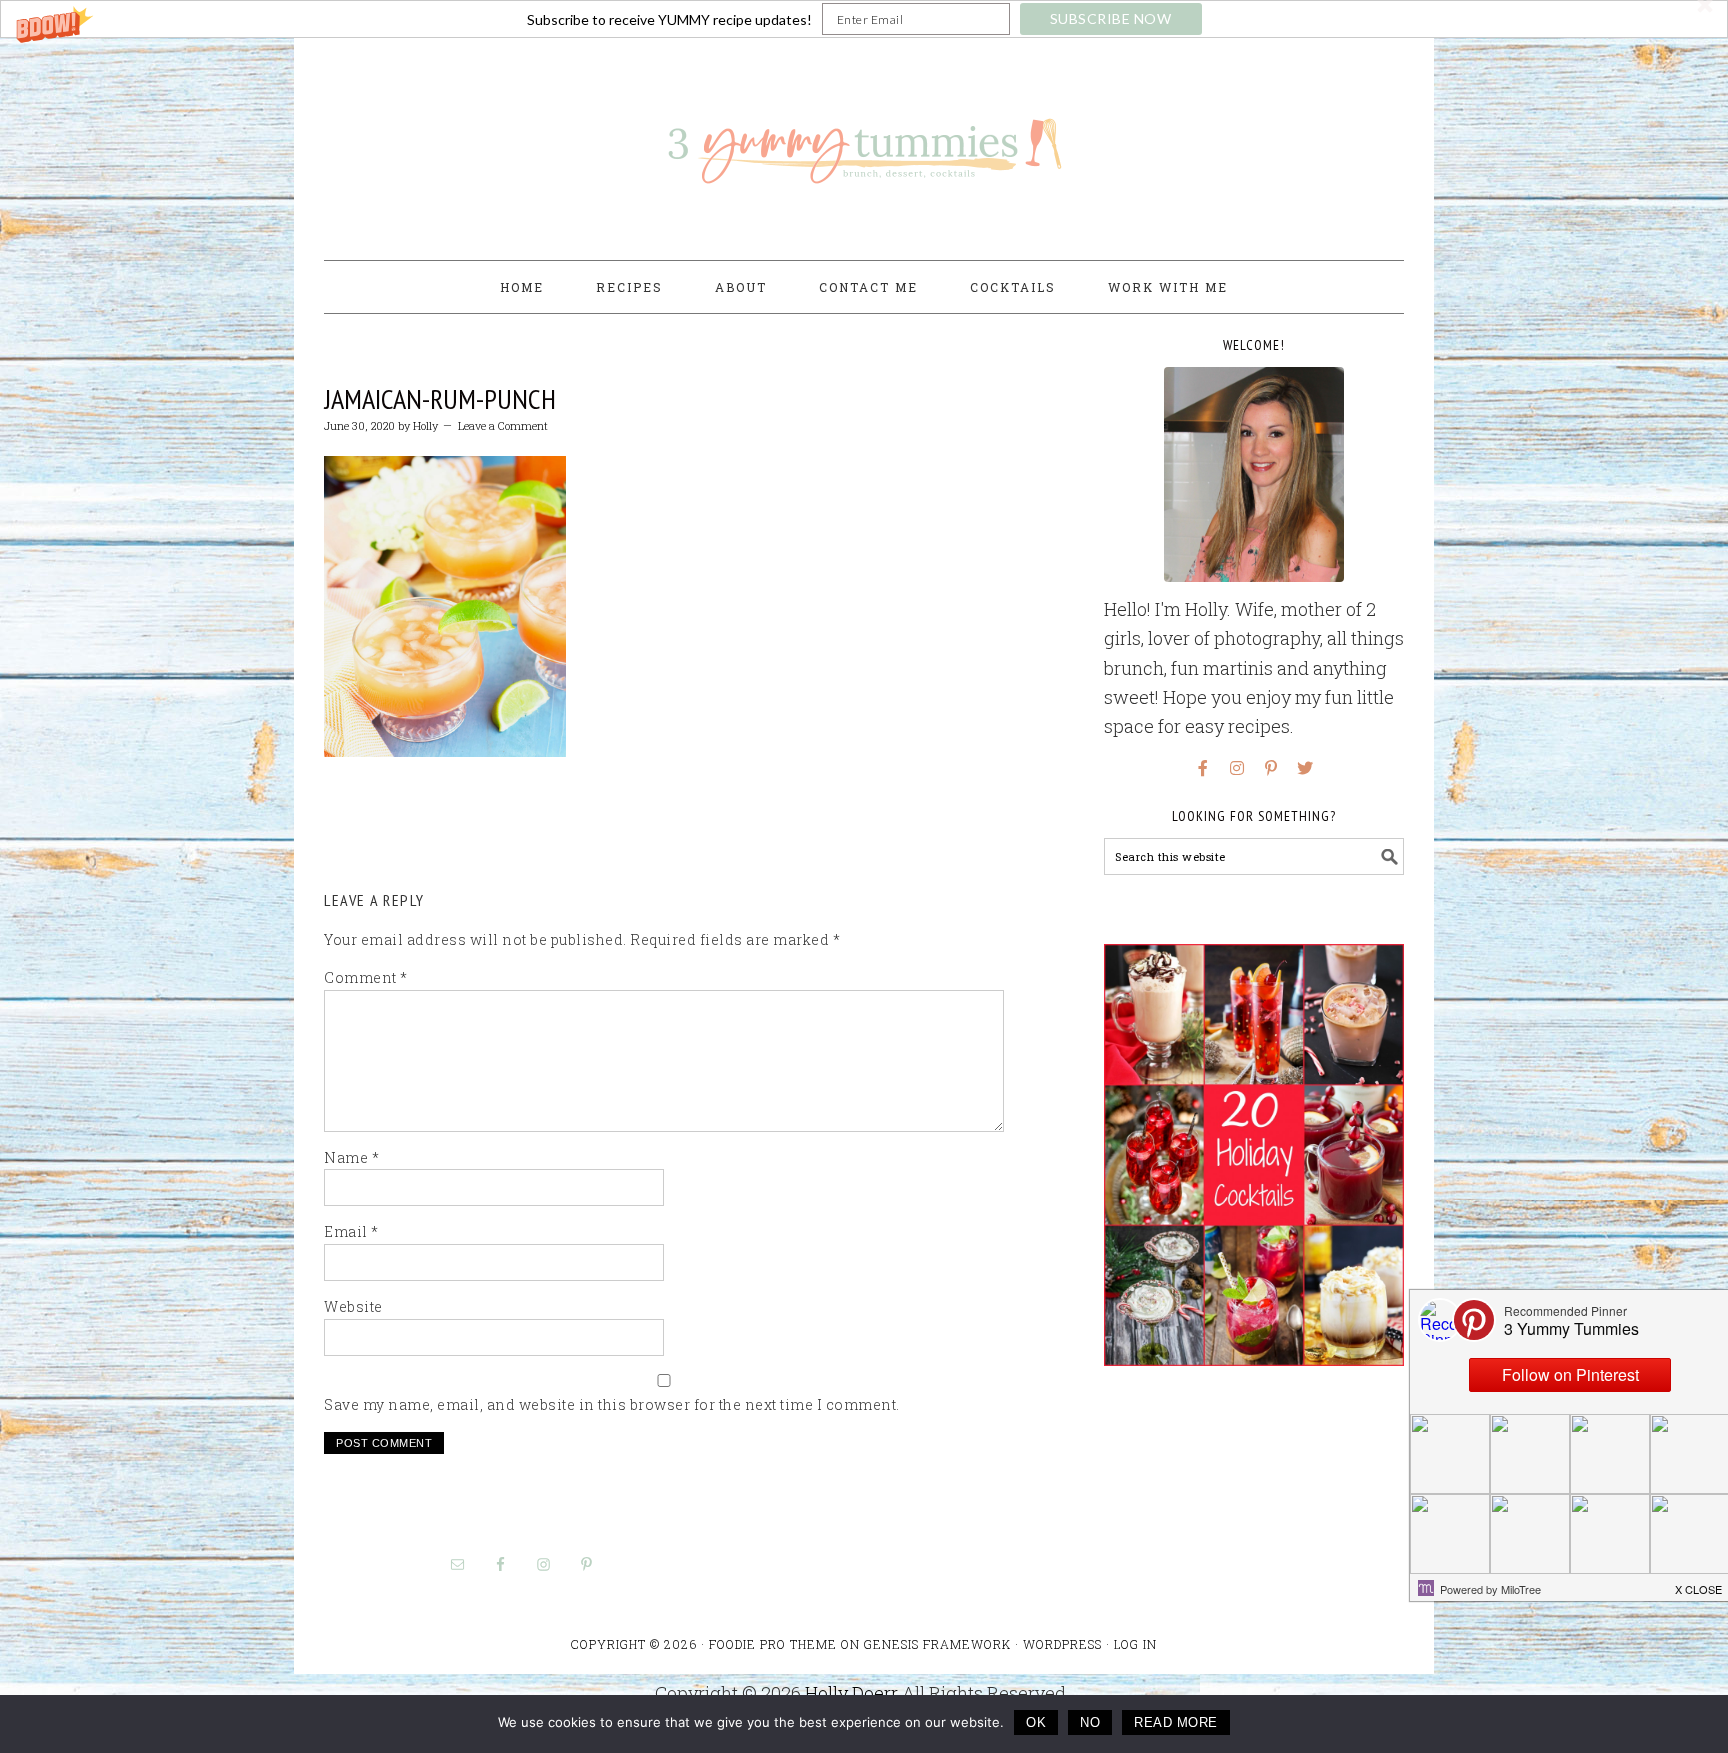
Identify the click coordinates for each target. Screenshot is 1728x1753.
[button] (864, 19)
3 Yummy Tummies (864, 140)
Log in (1135, 1644)
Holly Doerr (851, 1693)
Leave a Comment (503, 425)
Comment (366, 977)
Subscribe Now (1111, 18)
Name (351, 1157)
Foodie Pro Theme (773, 1644)
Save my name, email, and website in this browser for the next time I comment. (612, 1404)
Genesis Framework (937, 1644)
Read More (1176, 1722)
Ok (1036, 1722)
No (1090, 1722)
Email (351, 1231)
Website (353, 1306)
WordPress (1062, 1644)
